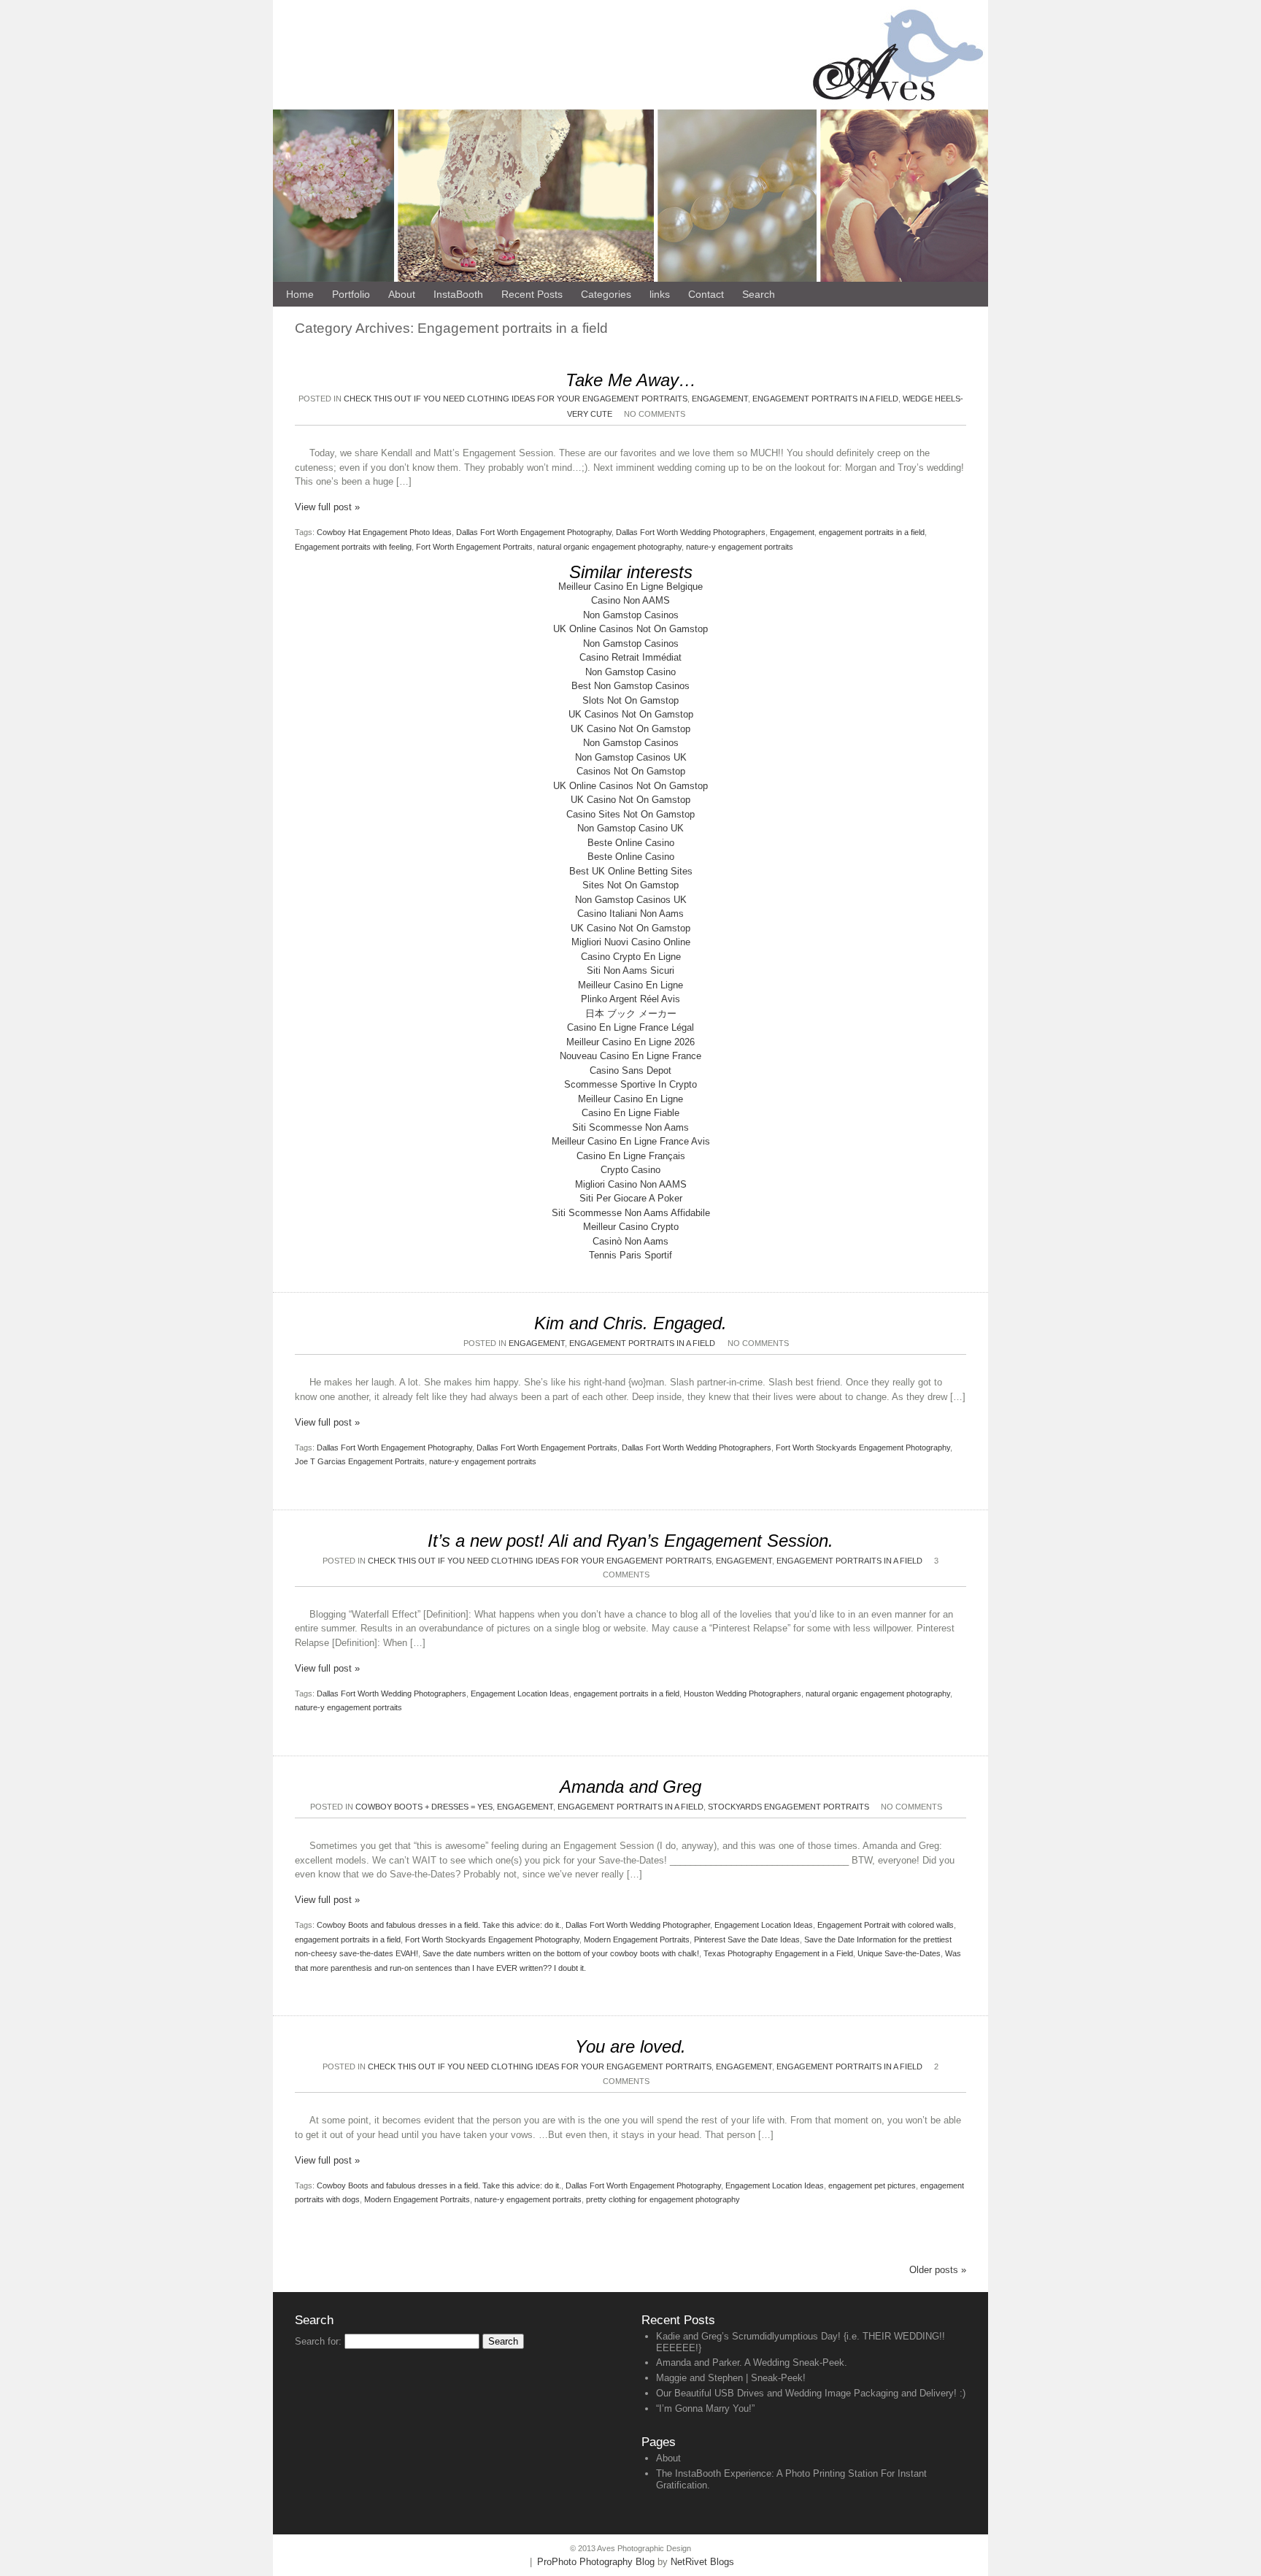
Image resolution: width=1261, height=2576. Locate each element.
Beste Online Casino (631, 843)
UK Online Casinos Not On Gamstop (630, 629)
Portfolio (351, 294)
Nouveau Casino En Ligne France (630, 1056)
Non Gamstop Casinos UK (631, 757)
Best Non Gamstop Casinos (630, 686)
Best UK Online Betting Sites (631, 871)
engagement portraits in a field (872, 532)
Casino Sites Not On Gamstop (630, 814)
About (668, 2458)
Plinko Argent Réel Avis (630, 999)
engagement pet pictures (872, 2185)
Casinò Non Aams (630, 1241)
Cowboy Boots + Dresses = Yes (424, 1807)
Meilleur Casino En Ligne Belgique (630, 587)
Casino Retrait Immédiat (630, 657)
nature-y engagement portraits (740, 547)
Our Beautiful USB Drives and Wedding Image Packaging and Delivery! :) (811, 2393)
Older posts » (938, 2270)
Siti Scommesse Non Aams (630, 1127)
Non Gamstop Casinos (631, 615)
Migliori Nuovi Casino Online (631, 942)
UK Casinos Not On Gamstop (631, 714)
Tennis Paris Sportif (630, 1255)
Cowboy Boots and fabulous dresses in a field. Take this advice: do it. (439, 1925)
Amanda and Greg (630, 1787)
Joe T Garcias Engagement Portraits (360, 1461)
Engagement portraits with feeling (353, 547)
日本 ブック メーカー (631, 1014)
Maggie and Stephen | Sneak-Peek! (731, 2378)
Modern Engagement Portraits (637, 1939)
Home (300, 294)
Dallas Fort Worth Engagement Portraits (547, 1447)
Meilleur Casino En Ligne (630, 985)
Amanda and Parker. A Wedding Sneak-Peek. (752, 2362)
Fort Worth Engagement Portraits (474, 547)
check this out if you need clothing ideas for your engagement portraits (516, 399)
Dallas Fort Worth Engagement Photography (534, 532)
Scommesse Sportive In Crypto (630, 1084)
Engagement (792, 532)
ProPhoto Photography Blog (596, 2562)
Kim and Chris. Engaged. (630, 1323)
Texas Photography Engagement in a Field (778, 1953)
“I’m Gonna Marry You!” (705, 2408)
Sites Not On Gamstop (630, 885)
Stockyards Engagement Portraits (788, 1807)
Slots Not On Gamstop (630, 700)
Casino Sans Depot (630, 1070)
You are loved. (630, 2046)
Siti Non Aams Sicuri (630, 970)
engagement (720, 399)
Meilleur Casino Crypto (631, 1227)
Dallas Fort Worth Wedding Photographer (638, 1925)
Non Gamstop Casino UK (630, 828)
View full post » (327, 507)
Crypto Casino (630, 1170)
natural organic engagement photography (609, 547)
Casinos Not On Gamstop (631, 771)
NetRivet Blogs (702, 2562)
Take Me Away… (631, 380)
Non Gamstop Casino (630, 672)
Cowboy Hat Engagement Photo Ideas (384, 532)
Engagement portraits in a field (825, 399)
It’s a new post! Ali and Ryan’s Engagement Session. (630, 1541)
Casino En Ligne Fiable (630, 1113)
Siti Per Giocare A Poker (631, 1198)
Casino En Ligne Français (631, 1156)
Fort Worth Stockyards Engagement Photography (863, 1447)
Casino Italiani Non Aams (630, 914)
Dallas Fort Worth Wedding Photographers (691, 532)
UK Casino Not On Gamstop (630, 729)
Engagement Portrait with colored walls (886, 1925)
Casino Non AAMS (630, 600)
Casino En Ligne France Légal (630, 1027)
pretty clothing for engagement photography (663, 2199)
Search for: (318, 2341)
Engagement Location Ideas (520, 1693)
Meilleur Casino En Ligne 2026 (630, 1042)
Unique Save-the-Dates (899, 1953)
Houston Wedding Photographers (743, 1693)
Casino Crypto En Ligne (631, 957)
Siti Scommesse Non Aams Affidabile (631, 1213)
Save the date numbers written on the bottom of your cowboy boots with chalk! (561, 1953)
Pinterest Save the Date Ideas (747, 1939)
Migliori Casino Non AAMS (631, 1184)
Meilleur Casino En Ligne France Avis (631, 1141)
